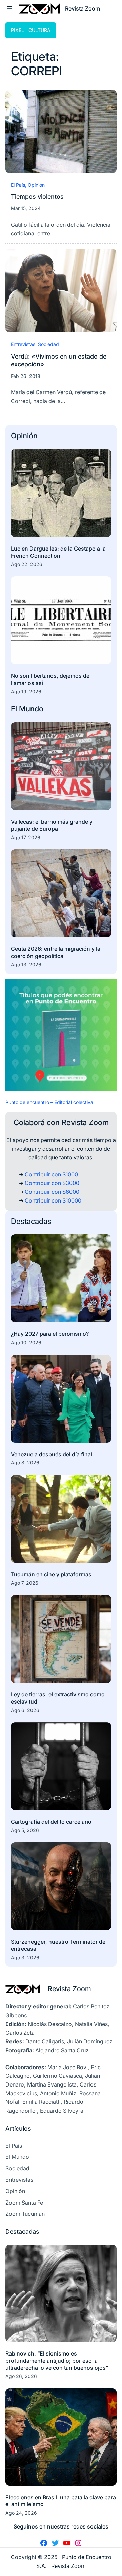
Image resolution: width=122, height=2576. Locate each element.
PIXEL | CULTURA (31, 30)
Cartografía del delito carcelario (51, 1822)
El (15, 709)
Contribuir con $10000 (53, 1200)
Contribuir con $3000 (52, 1183)
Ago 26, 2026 (21, 2376)
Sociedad (48, 344)
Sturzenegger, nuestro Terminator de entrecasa (58, 1945)
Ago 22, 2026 (27, 564)
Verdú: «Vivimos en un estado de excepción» (59, 360)
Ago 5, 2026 (25, 1830)
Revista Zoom (69, 1989)
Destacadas (31, 1221)
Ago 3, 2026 (25, 1957)
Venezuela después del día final (52, 1454)
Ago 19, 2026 (26, 691)
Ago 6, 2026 (25, 1710)
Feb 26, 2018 (26, 376)
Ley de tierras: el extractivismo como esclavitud (58, 1698)
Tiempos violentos (37, 196)
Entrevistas (23, 344)
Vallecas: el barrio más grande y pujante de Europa (52, 825)
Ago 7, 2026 (25, 1583)
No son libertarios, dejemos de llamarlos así (50, 679)
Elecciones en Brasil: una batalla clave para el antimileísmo (61, 2501)
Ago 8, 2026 (25, 1463)
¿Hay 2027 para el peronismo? (50, 1334)
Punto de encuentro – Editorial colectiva (49, 1102)
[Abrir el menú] (9, 9)
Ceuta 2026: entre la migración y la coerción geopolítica (56, 952)
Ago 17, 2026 (26, 837)
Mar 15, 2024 (26, 208)
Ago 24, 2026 (21, 2513)
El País (18, 185)
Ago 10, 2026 (26, 1342)
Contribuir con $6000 (52, 1192)
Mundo (31, 709)
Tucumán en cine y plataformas (51, 1574)
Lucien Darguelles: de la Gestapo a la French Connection (58, 552)
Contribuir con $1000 (51, 1174)
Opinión (36, 185)
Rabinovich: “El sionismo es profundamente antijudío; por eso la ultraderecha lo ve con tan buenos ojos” (57, 2361)
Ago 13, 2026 (26, 965)
